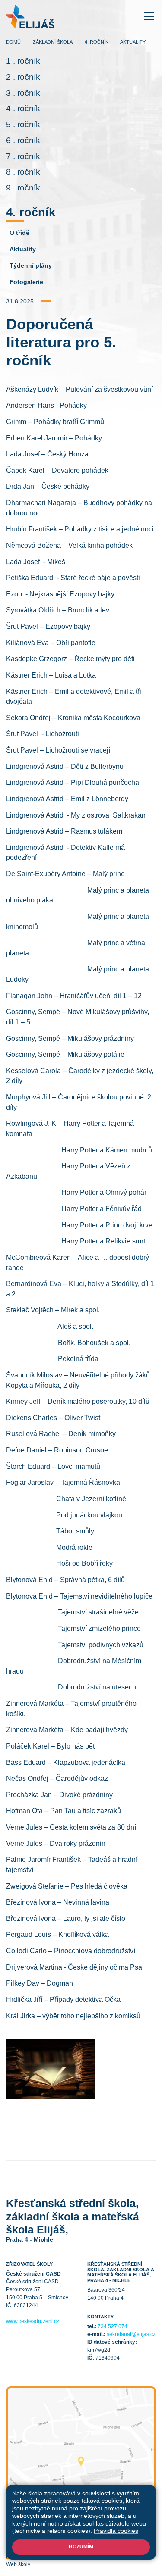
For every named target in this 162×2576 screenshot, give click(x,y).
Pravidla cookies (116, 2531)
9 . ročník (23, 188)
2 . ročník (23, 77)
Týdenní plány (31, 265)
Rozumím (81, 2547)
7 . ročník (23, 156)
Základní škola (52, 42)
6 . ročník (23, 140)
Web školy (18, 2564)
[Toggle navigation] (149, 17)
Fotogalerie (26, 282)
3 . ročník (23, 93)
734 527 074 (113, 2326)
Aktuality (132, 42)
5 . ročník (23, 124)
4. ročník (96, 42)
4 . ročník (23, 108)
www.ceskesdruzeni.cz (33, 2321)
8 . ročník (23, 172)
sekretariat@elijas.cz (131, 2334)
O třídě (19, 233)
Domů (13, 42)
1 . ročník (23, 61)
